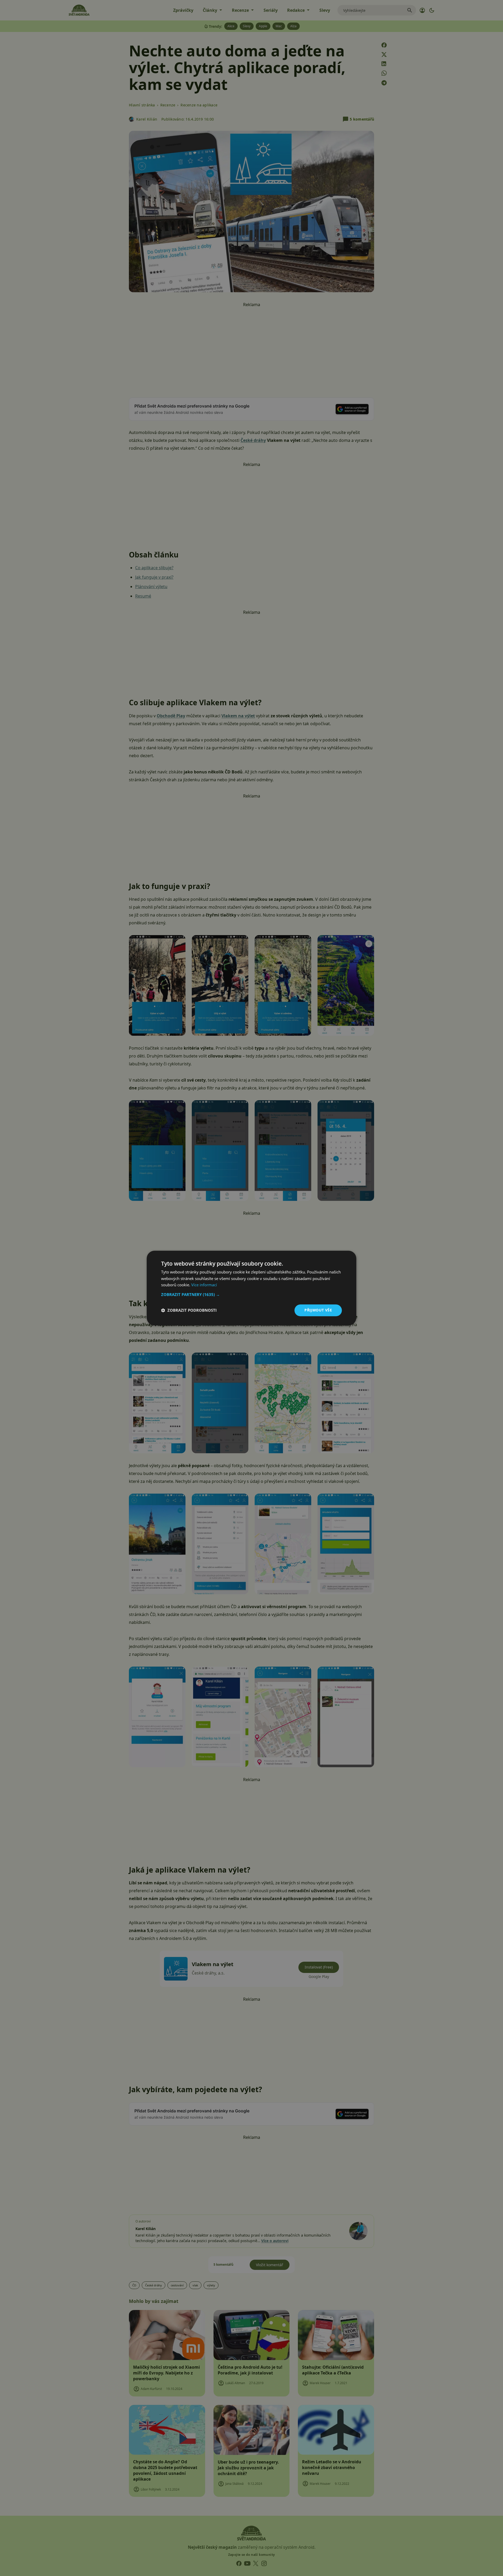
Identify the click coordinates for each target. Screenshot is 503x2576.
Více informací (204, 1285)
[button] (251, 1294)
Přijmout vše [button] (318, 1310)
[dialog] (251, 1288)
